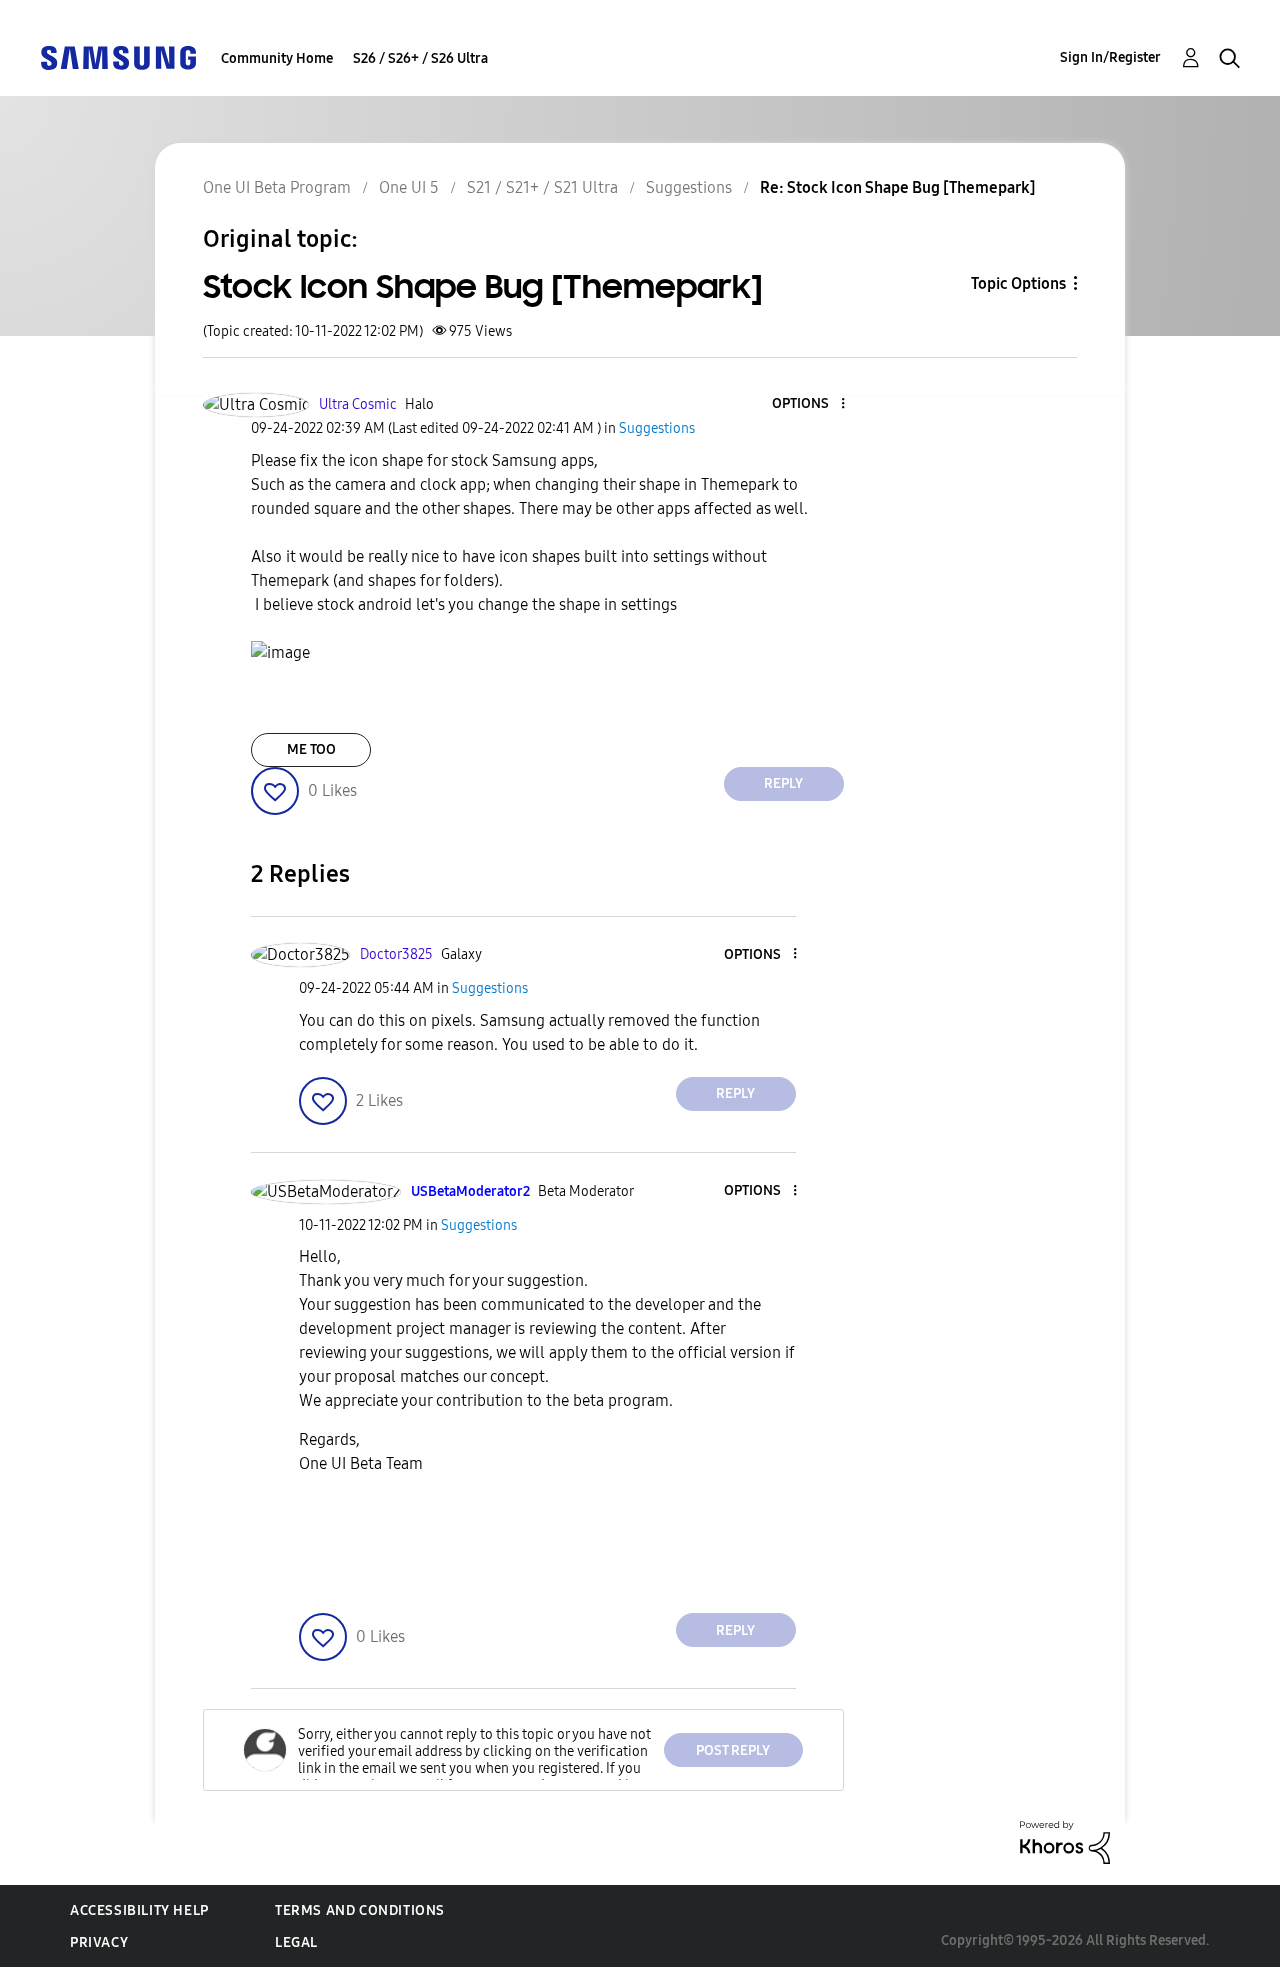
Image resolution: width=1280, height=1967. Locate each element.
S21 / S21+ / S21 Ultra (542, 187)
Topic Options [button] (1018, 283)
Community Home (277, 58)
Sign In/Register (1110, 57)
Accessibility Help (139, 1910)
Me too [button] (311, 749)
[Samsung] (118, 56)
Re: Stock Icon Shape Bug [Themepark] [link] (898, 187)
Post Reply (733, 1750)
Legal (296, 1942)
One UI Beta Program (277, 187)
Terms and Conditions (360, 1910)
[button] (809, 404)
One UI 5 (409, 187)
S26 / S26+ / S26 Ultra (420, 58)
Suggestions (689, 187)
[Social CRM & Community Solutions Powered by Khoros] (1065, 1841)
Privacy (99, 1942)
